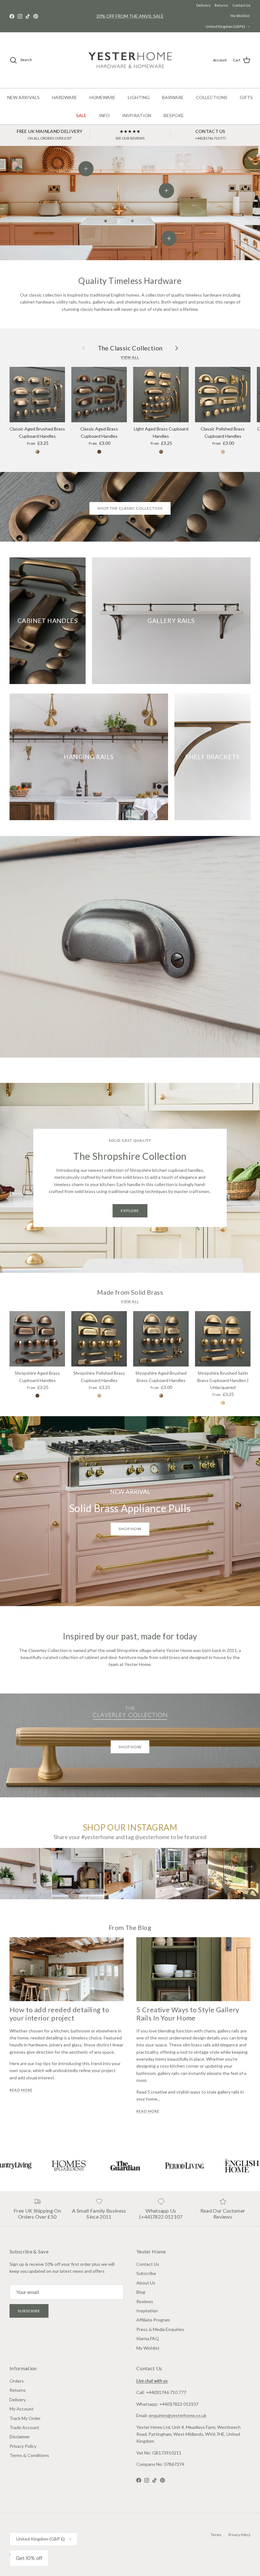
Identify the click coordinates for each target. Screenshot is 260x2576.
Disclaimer (20, 2437)
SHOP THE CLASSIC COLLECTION (130, 508)
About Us (146, 2283)
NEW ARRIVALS (23, 97)
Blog (141, 2292)
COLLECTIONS (212, 97)
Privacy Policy (23, 2446)
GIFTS (246, 97)
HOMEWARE (102, 97)
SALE (81, 115)
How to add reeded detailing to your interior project (59, 2014)
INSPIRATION (137, 115)
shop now (130, 1529)
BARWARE (173, 97)
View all (130, 357)
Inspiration (147, 2311)
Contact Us (241, 5)
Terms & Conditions (29, 2455)
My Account (22, 2409)
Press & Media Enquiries (160, 2329)
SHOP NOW (130, 1747)
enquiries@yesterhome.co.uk (178, 2415)
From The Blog (130, 1927)
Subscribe (29, 2311)
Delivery (203, 5)
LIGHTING (139, 97)
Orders (17, 2381)
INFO (104, 115)
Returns (221, 5)
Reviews (145, 2301)
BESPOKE (174, 115)
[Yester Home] (130, 60)
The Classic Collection (130, 348)
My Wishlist (240, 16)
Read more (21, 2090)
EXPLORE (130, 1211)
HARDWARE (65, 97)
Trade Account (24, 2427)
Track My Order (25, 2418)
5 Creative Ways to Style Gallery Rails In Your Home (188, 2014)
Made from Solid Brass (130, 1292)
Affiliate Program (153, 2320)
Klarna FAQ (148, 2338)
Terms (216, 2535)
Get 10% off (29, 2558)
